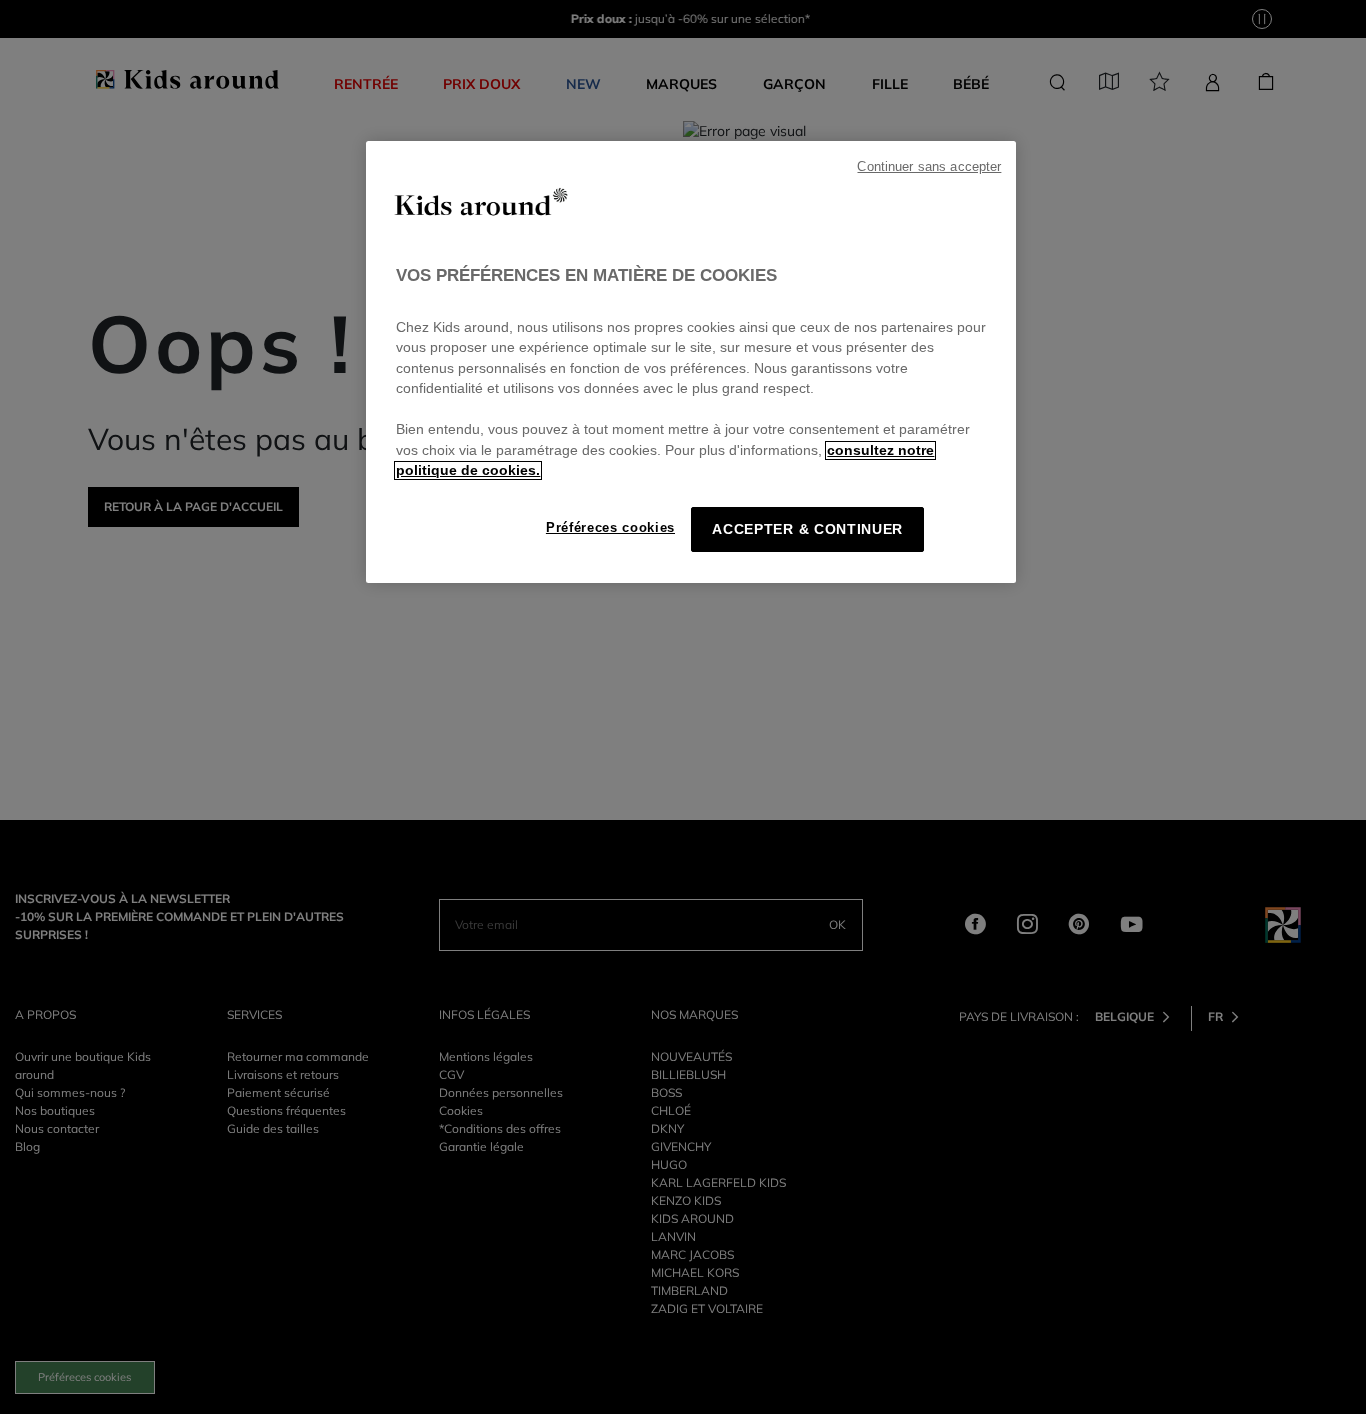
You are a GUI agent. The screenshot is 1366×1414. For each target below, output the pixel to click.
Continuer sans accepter (929, 167)
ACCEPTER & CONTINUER (807, 529)
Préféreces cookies (610, 527)
